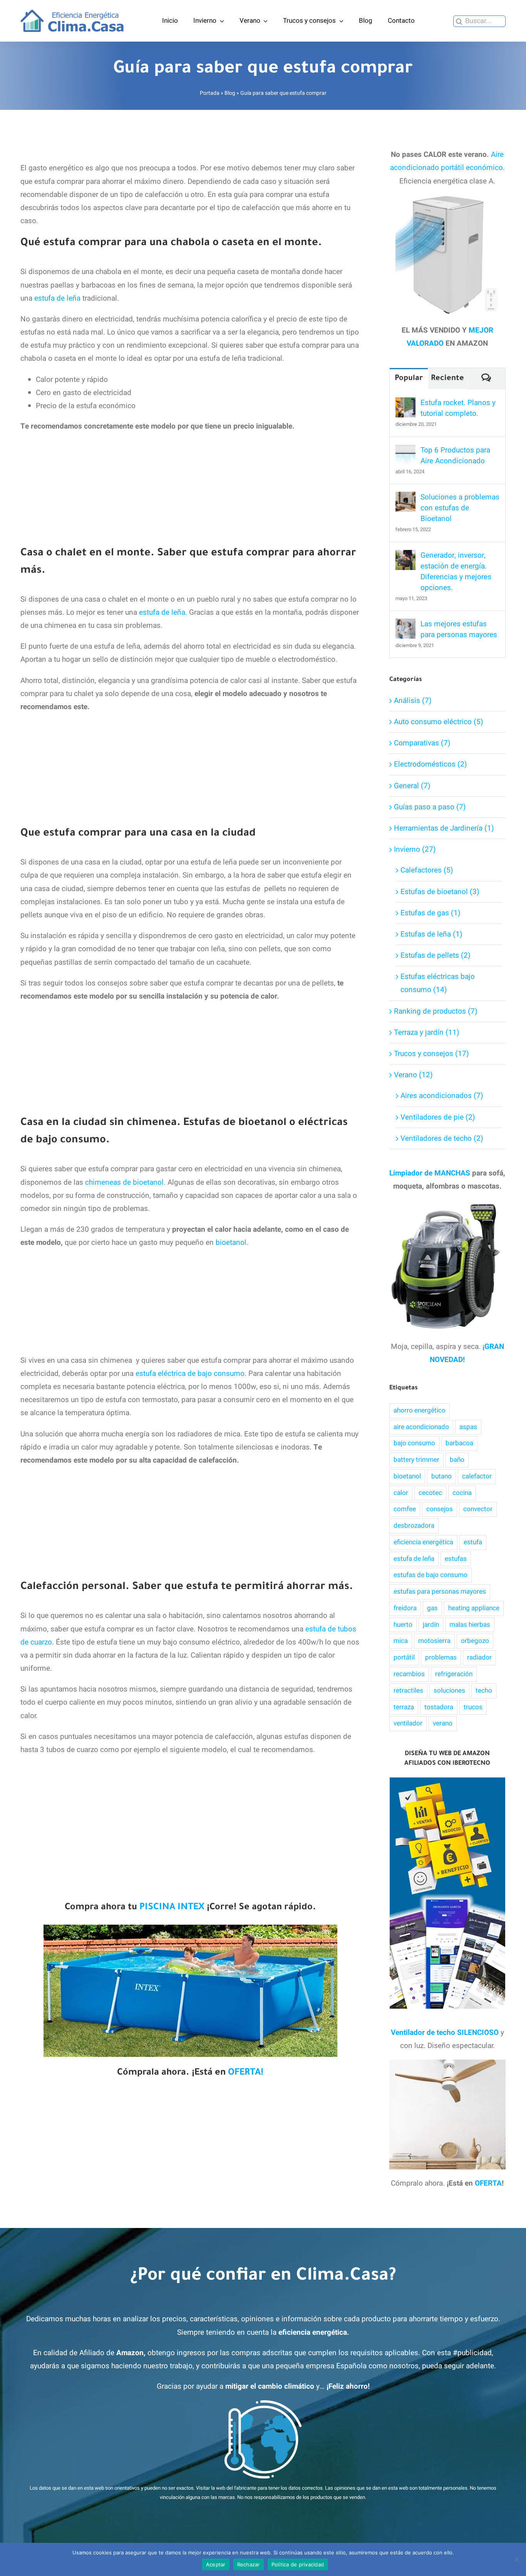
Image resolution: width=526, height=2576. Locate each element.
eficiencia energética (423, 1542)
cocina (462, 1493)
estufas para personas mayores (440, 1592)
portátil (404, 1657)
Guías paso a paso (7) (430, 807)
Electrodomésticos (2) (431, 764)
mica (401, 1641)
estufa (473, 1542)
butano (441, 1476)
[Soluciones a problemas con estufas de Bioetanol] (405, 498)
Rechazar (249, 2564)
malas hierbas (470, 1625)
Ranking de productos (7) (436, 1011)
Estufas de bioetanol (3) (440, 892)
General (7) (412, 786)
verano (443, 1723)
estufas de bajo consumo (431, 1575)
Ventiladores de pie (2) (438, 1117)
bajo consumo (414, 1443)
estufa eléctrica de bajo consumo (190, 1374)
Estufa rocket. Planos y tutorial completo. (458, 408)
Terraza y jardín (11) (427, 1032)
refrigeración (454, 1674)
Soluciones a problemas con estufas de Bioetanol (460, 508)
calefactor (477, 1476)
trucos (473, 1707)
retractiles (408, 1691)
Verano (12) (413, 1075)
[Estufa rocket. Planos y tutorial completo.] (405, 404)
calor (401, 1493)
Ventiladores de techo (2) (442, 1138)
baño (457, 1460)
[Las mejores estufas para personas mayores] (405, 625)
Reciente (447, 379)
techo (484, 1691)
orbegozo (475, 1641)
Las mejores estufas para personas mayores (459, 629)
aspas (468, 1427)
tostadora (439, 1707)
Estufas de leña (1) (431, 934)
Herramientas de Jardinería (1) (444, 828)
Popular (409, 379)
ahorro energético (420, 1410)
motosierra (434, 1641)
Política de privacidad (298, 2564)
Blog (230, 93)
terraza (404, 1707)
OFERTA (488, 2183)
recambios (409, 1674)
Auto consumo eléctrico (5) (439, 722)
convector (478, 1509)
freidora (405, 1608)
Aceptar (216, 2564)
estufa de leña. (163, 612)
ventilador (408, 1723)
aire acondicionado (421, 1427)
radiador (479, 1657)
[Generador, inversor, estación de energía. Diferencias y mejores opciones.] (405, 557)
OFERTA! (246, 2073)
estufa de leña (57, 298)
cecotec (430, 1493)
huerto (403, 1625)
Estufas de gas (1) (431, 913)
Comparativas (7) (422, 743)
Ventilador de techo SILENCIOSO (445, 2033)
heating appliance (474, 1608)
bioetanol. (232, 1243)
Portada (210, 93)
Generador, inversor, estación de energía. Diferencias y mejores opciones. (456, 572)
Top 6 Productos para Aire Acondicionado (455, 456)
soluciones (449, 1691)
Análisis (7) (413, 701)
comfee (405, 1509)
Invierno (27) (415, 849)
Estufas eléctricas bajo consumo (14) (438, 983)
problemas (441, 1657)
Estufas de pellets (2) (436, 955)
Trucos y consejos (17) (431, 1054)
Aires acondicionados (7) (442, 1096)
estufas (456, 1559)
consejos (440, 1509)
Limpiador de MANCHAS (430, 1173)
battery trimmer (416, 1460)
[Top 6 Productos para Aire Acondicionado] (405, 451)
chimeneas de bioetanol (124, 1182)
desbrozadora (414, 1526)
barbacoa (459, 1443)
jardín (431, 1625)
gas (432, 1608)
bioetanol (407, 1476)
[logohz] (72, 13)
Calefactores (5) (427, 870)
